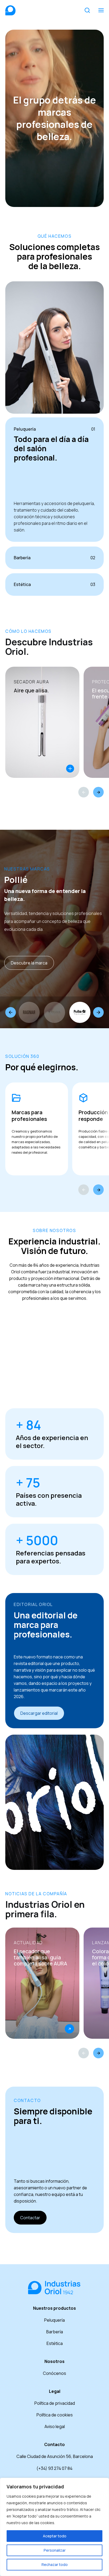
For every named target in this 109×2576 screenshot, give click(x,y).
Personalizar (55, 2550)
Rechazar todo (55, 2564)
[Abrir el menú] (101, 10)
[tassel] (54, 1012)
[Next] (98, 792)
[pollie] (80, 1012)
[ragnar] (29, 1012)
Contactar (30, 2218)
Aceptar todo (55, 2536)
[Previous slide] (11, 1012)
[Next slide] (98, 1012)
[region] (54, 2527)
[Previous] (84, 792)
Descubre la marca (29, 963)
